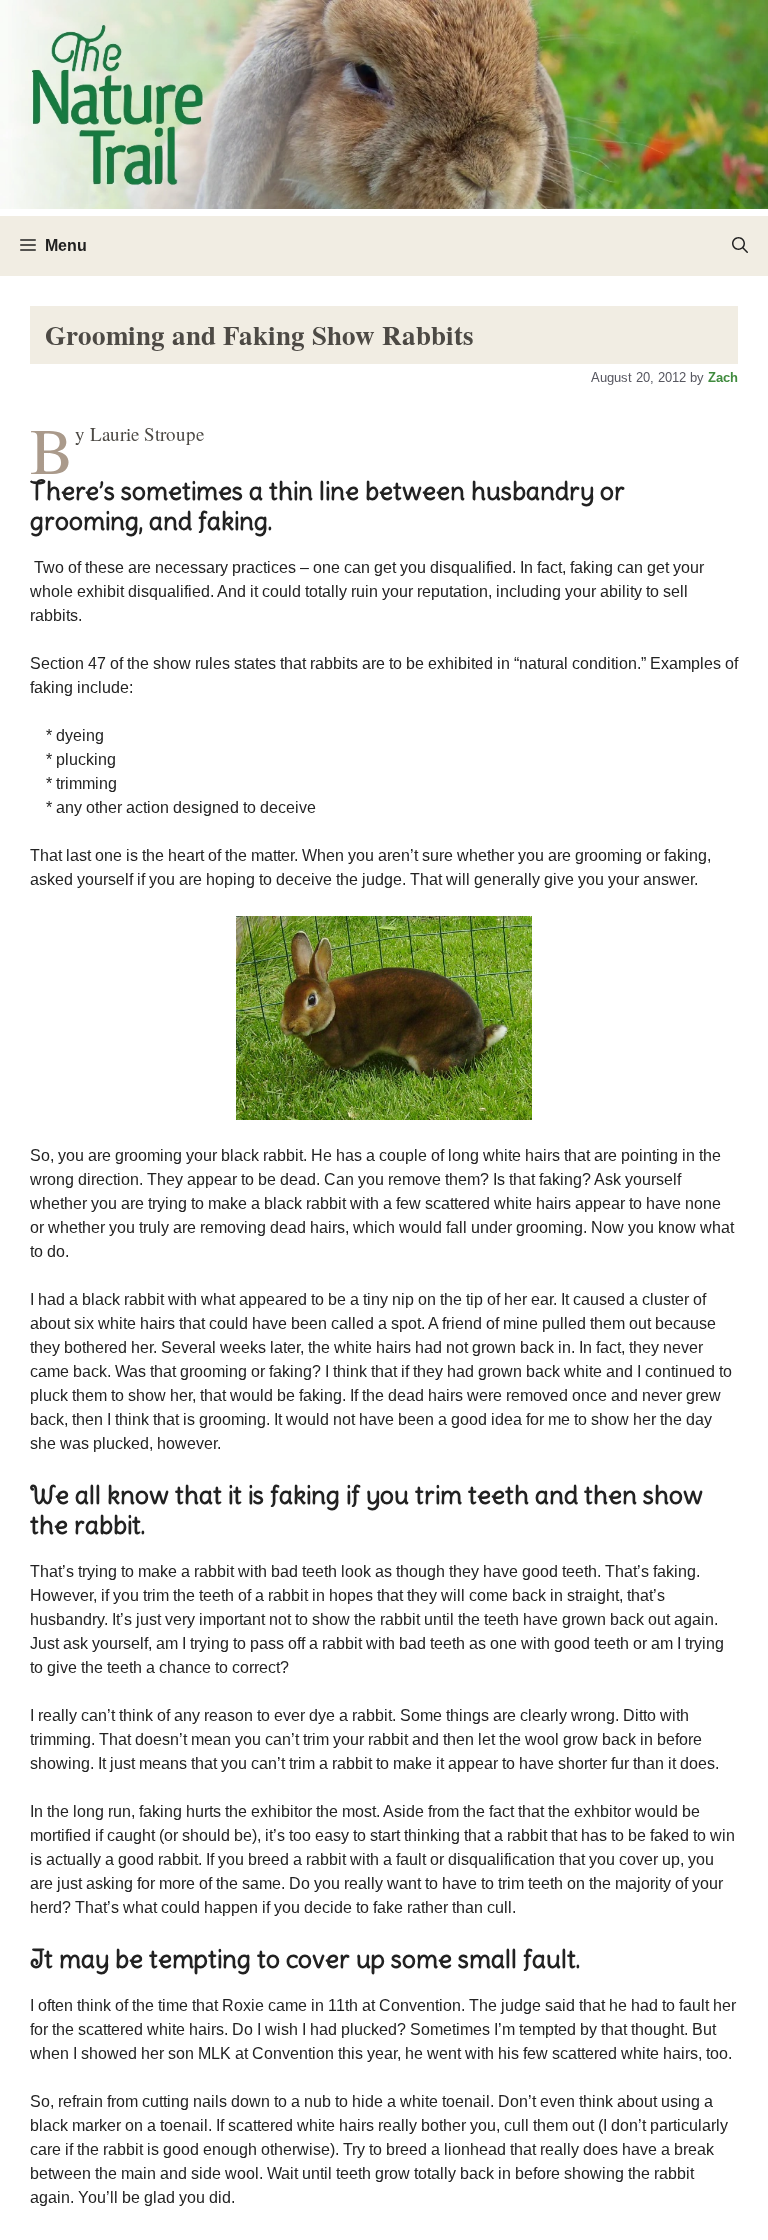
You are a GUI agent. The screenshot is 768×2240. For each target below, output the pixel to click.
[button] (740, 246)
